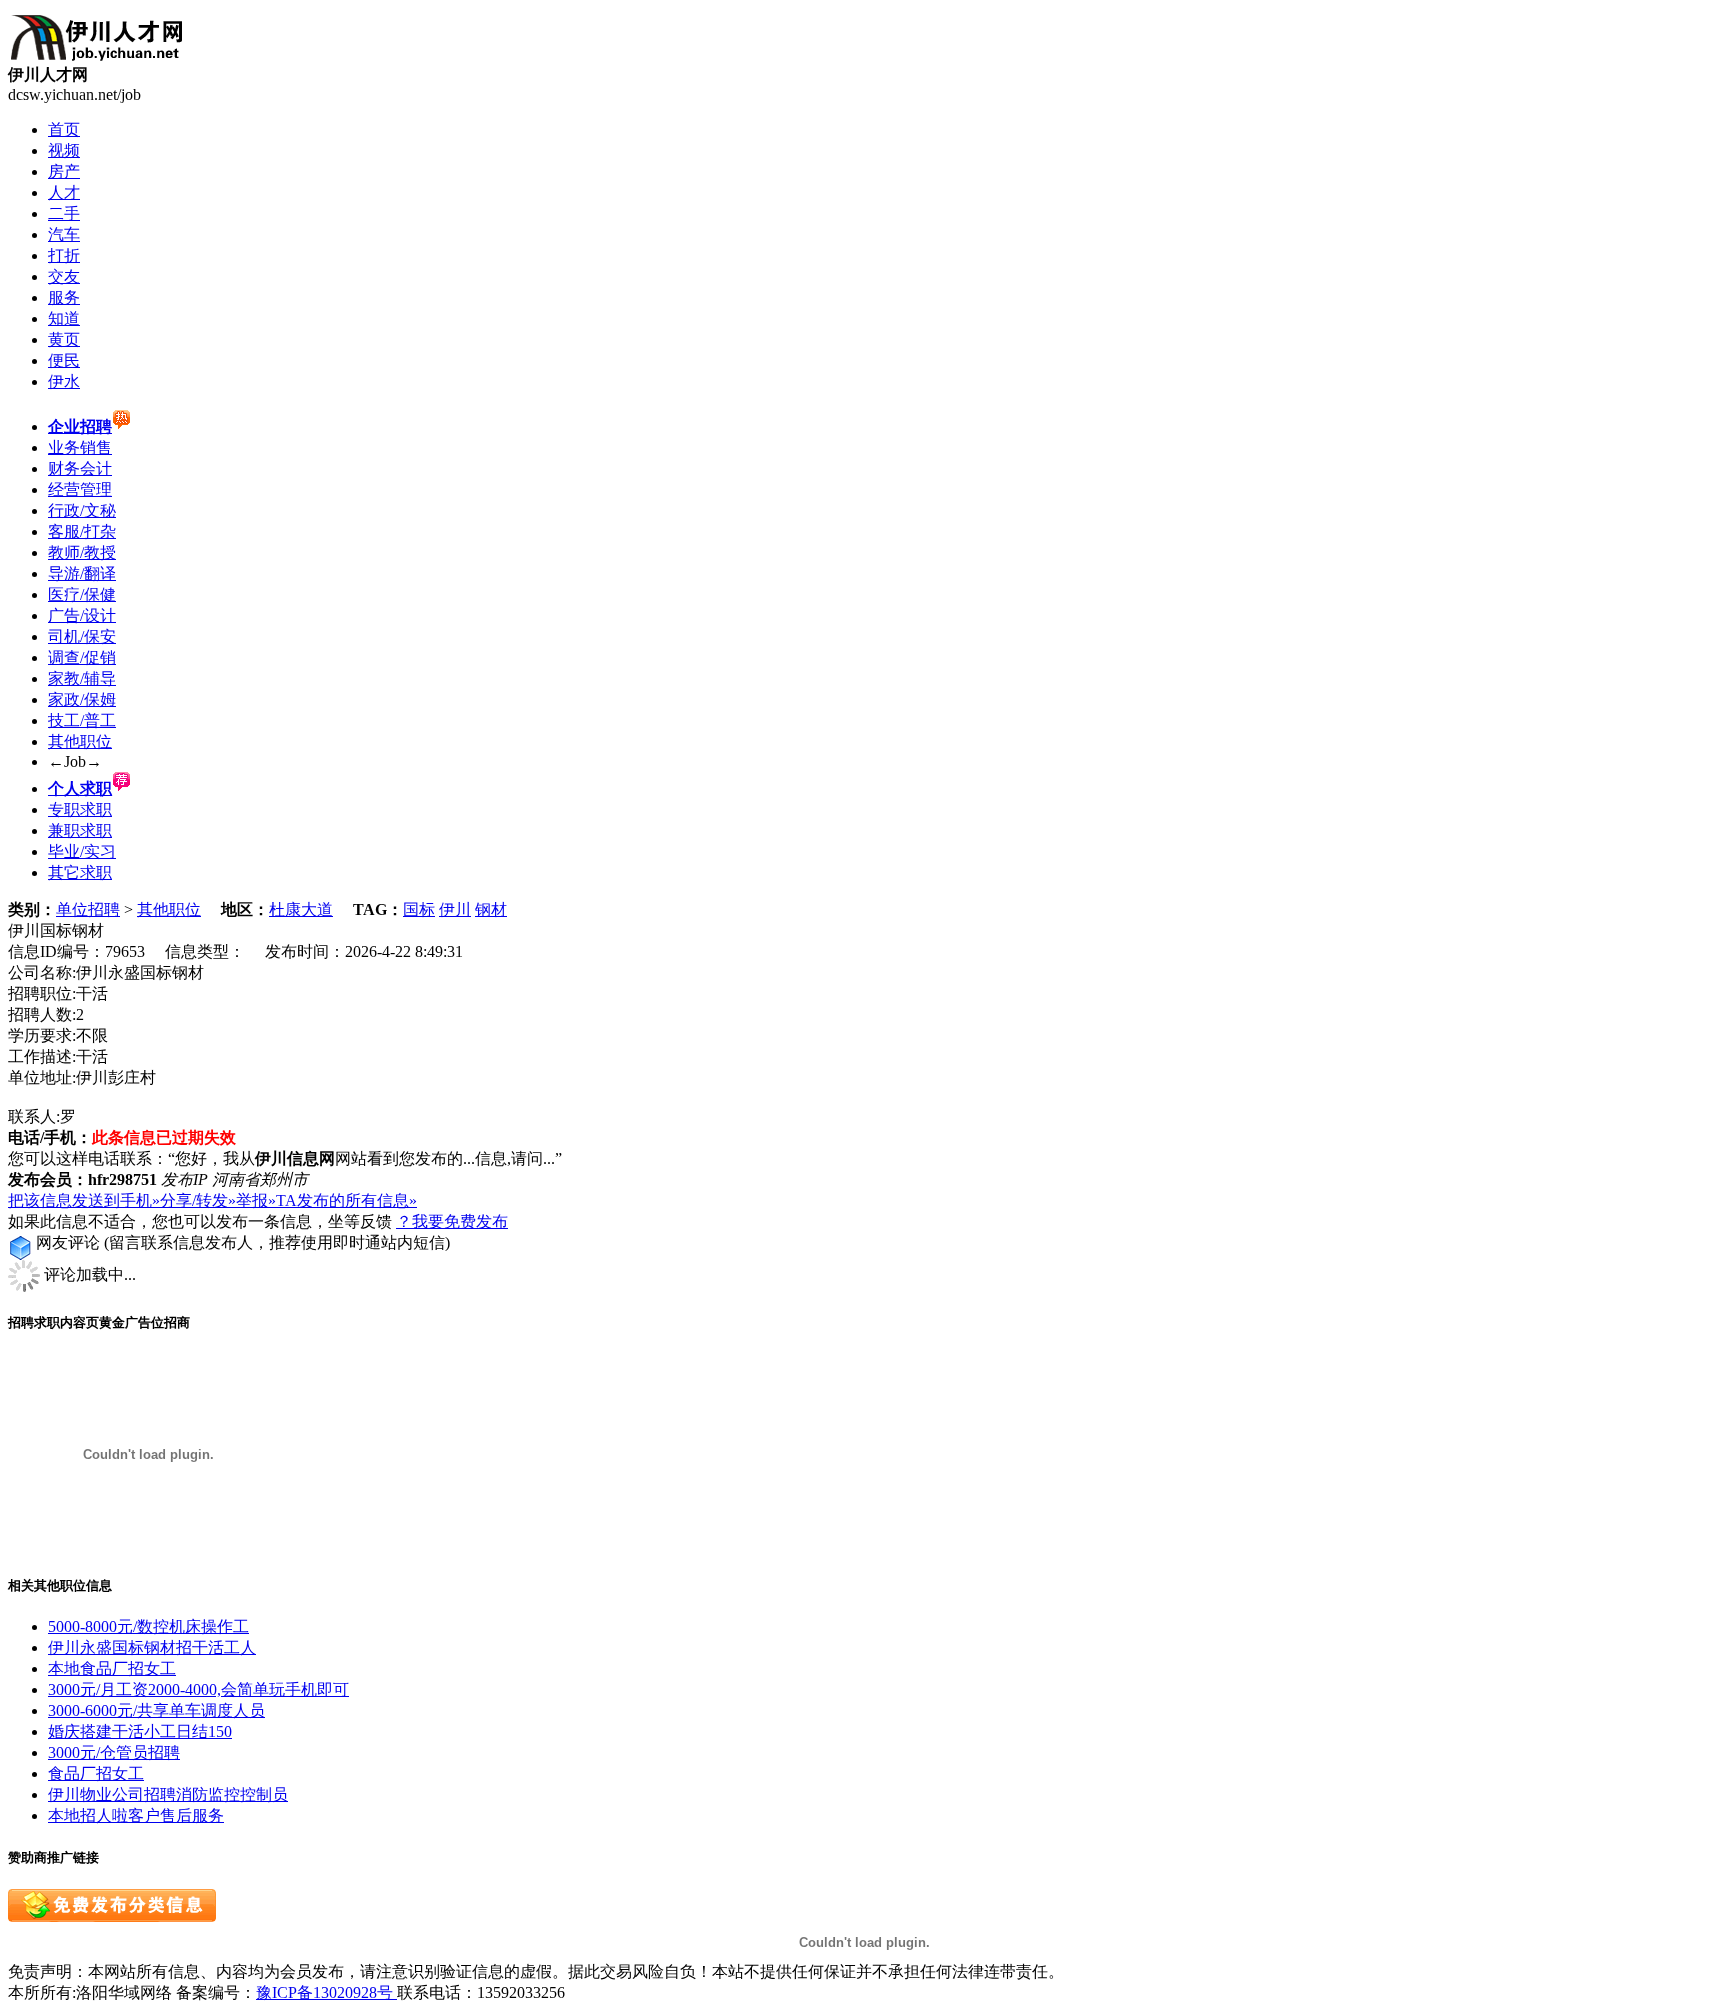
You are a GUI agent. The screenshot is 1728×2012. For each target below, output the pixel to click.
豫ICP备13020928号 (326, 1992)
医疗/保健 (82, 594)
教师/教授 (82, 552)
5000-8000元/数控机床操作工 (148, 1626)
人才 (64, 192)
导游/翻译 (82, 573)
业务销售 (80, 447)
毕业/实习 (82, 851)
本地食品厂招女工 (112, 1668)
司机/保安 (82, 636)
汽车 (64, 234)
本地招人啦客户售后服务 (136, 1815)
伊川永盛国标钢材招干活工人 (152, 1647)
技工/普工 (82, 720)
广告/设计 (82, 615)
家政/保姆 (82, 699)
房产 (64, 171)
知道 (64, 318)
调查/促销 (82, 657)
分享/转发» (198, 1200)
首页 (64, 129)
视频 (64, 150)
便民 (64, 360)
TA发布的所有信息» (346, 1200)
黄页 (64, 339)
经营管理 (80, 489)
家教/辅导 (82, 678)
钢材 (491, 909)
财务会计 (80, 468)
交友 (64, 276)
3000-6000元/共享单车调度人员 (156, 1710)
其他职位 (80, 741)
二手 (64, 213)
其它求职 (80, 872)
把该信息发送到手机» (84, 1200)
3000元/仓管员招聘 (114, 1752)
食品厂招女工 (96, 1773)
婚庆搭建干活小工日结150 (140, 1731)
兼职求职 (80, 830)
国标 (419, 909)
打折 (64, 255)
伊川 (455, 909)
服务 (64, 297)
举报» (256, 1200)
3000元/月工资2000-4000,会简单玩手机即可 (198, 1689)
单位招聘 (88, 909)
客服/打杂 (82, 531)
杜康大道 (301, 909)
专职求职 (80, 809)
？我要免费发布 (452, 1221)
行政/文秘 (82, 510)
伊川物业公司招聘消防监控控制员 (168, 1794)
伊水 (64, 381)
